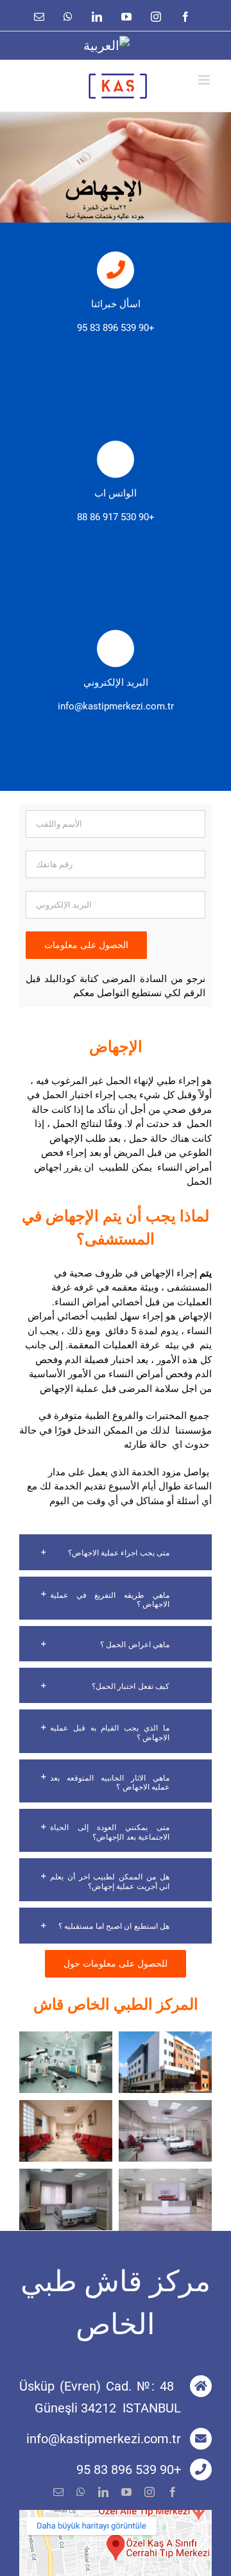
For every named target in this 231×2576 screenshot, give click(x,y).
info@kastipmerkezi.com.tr (116, 706)
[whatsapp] (81, 2492)
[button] (116, 1552)
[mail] (58, 2492)
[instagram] (150, 2492)
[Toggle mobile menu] (205, 80)
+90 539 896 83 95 (116, 328)
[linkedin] (103, 2492)
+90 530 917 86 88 (116, 517)
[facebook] (173, 2492)
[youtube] (126, 2492)
